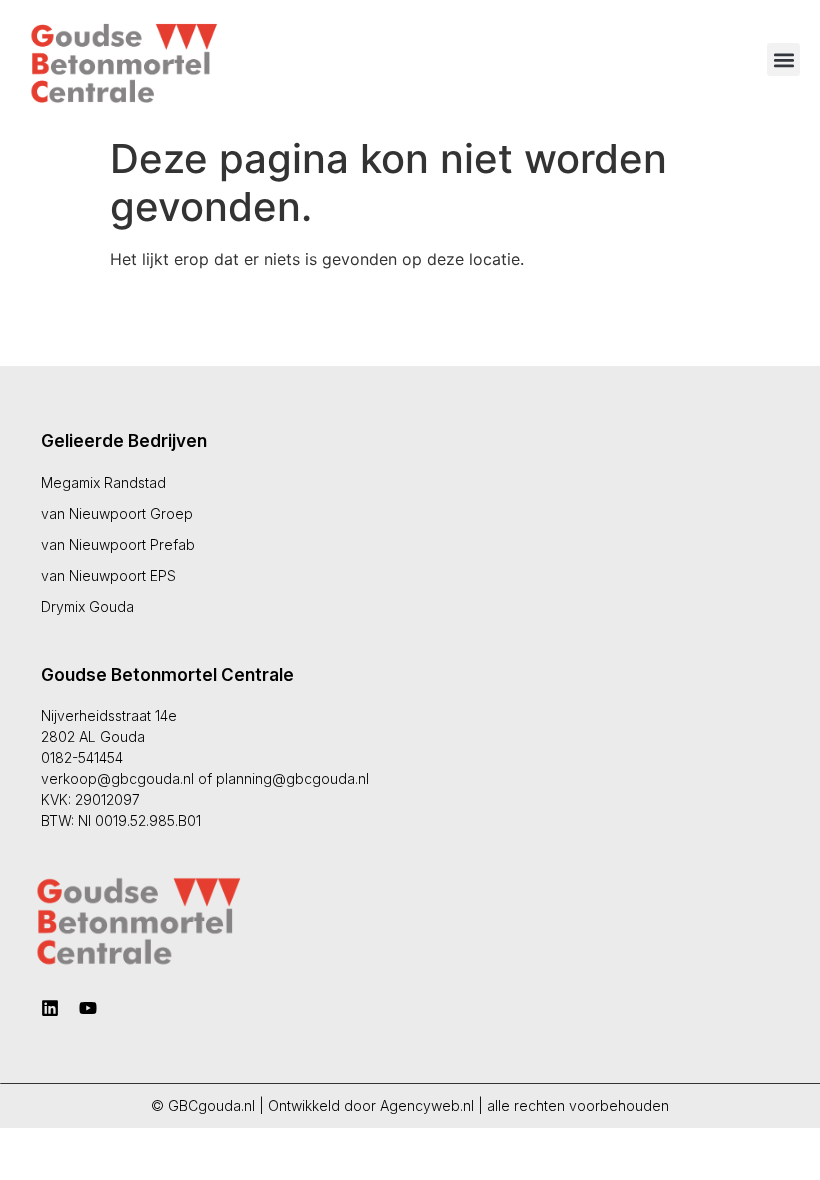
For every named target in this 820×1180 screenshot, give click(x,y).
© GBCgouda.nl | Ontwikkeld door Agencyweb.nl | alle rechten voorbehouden (410, 1105)
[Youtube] (88, 1008)
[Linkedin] (50, 1008)
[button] (783, 59)
